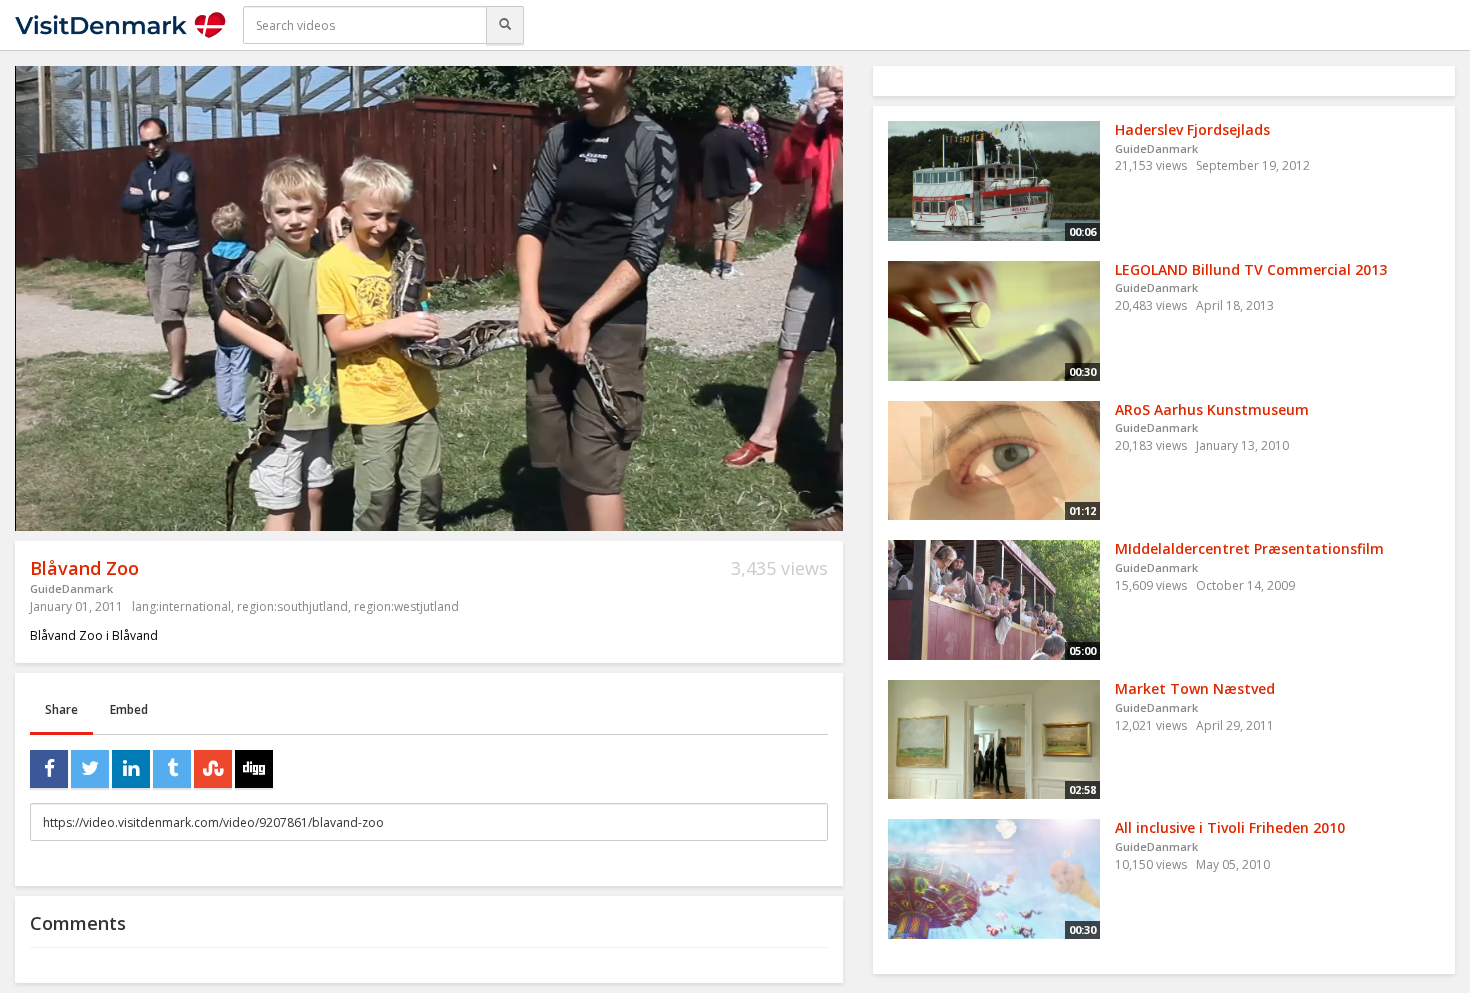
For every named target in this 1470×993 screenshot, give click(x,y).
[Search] (505, 25)
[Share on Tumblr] (172, 769)
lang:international (181, 606)
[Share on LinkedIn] (131, 769)
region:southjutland (292, 606)
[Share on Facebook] (49, 769)
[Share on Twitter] (90, 769)
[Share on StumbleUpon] (213, 769)
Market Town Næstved (1195, 688)
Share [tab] (61, 709)
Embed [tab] (129, 709)
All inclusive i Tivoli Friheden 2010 (1230, 827)
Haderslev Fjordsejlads (1192, 129)
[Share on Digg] (254, 769)
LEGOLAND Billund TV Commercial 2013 (1251, 269)
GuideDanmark (71, 588)
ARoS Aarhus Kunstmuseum (1212, 409)
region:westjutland (406, 606)
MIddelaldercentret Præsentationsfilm (1249, 548)
